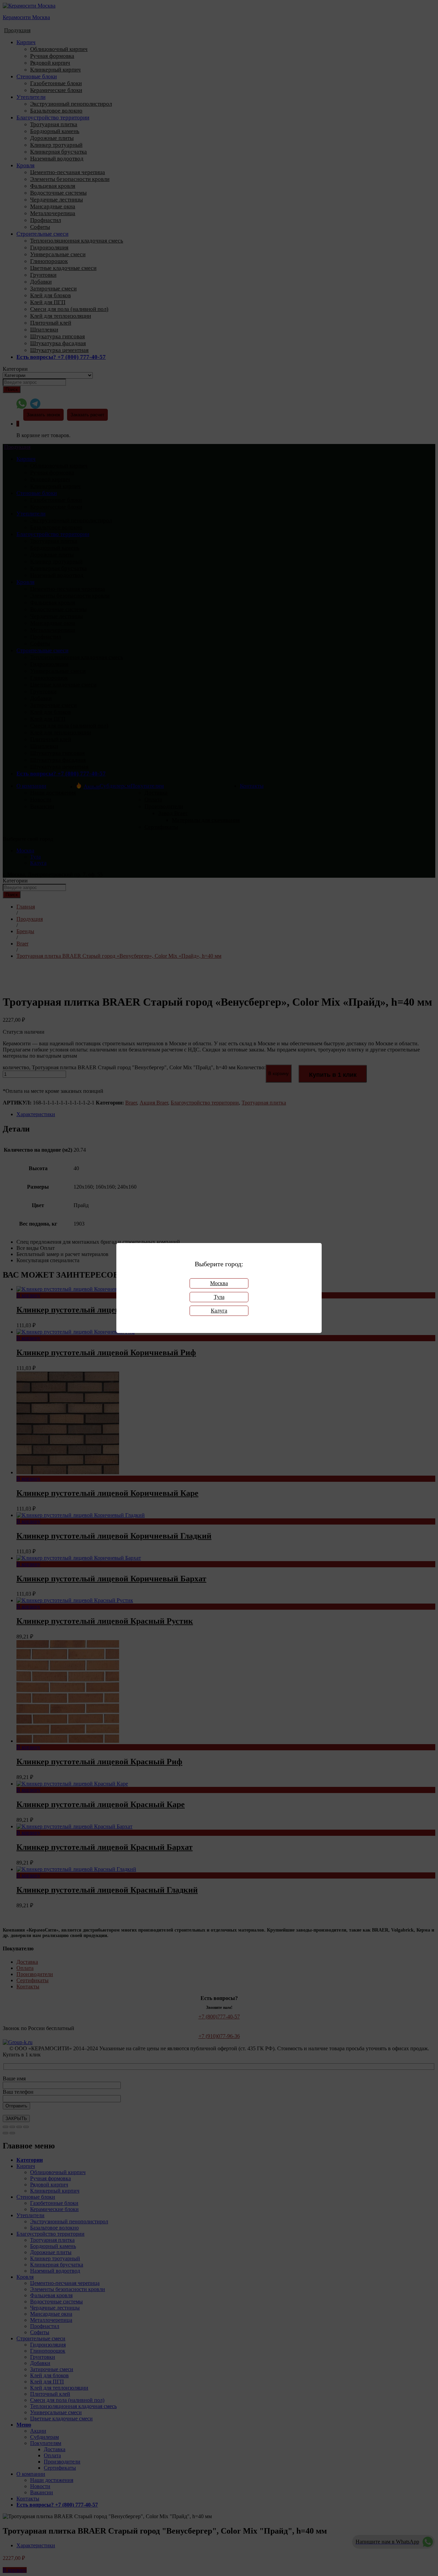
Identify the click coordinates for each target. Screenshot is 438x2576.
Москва (219, 1283)
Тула (219, 1297)
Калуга (219, 1311)
